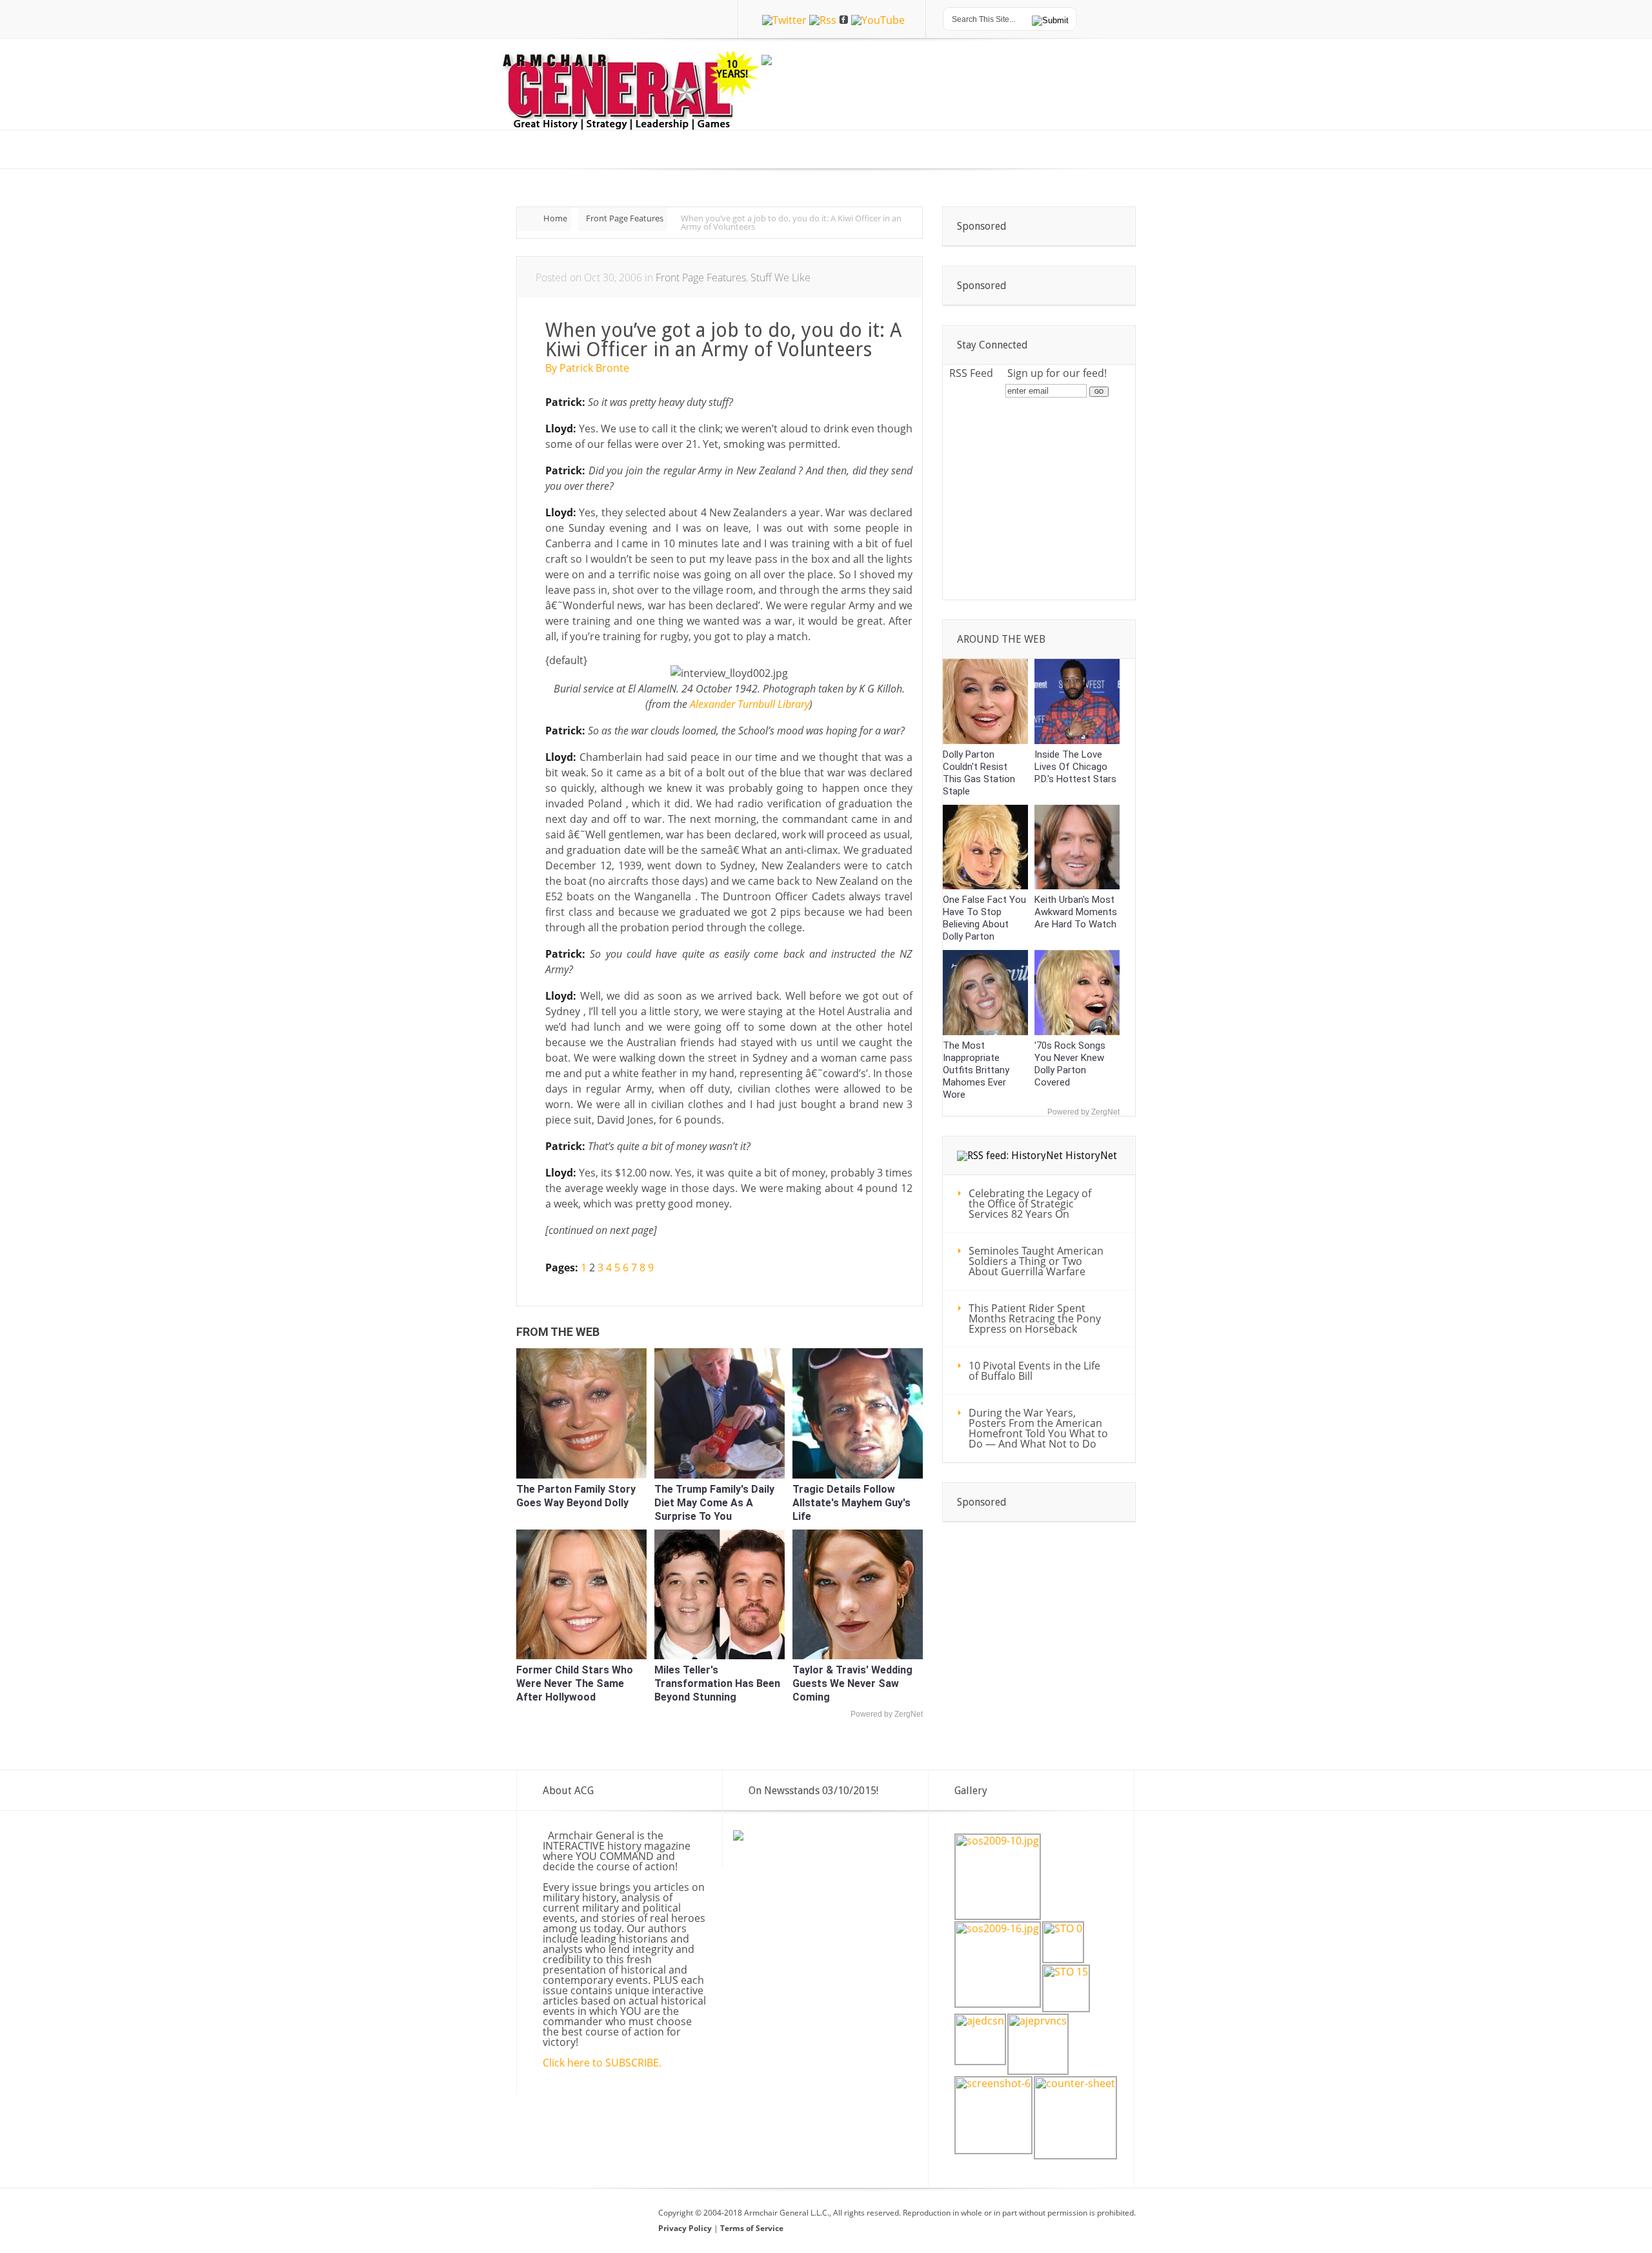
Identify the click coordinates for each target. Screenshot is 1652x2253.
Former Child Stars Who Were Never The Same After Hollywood (575, 1683)
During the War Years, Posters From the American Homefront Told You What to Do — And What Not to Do (1038, 1428)
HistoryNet (1091, 1156)
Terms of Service (752, 2228)
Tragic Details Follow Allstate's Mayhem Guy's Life (851, 1503)
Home (555, 218)
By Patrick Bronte (587, 368)
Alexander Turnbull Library (750, 704)
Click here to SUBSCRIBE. (602, 2063)
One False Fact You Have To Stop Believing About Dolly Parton (984, 918)
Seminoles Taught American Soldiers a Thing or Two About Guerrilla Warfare (1036, 1261)
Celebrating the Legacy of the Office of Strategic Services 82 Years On (1030, 1204)
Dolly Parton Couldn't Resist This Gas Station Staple (979, 773)
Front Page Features (625, 218)
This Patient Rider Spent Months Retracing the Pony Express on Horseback (1035, 1318)
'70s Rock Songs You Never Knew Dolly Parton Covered (1070, 1064)
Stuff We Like (781, 278)
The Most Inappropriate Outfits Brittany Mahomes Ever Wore (976, 1070)
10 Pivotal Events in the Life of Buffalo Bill (1034, 1371)
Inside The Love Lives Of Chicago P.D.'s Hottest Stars (1075, 767)
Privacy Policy (686, 2228)
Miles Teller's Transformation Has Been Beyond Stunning (717, 1683)
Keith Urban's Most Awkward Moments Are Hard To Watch (1076, 912)
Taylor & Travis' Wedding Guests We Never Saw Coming (852, 1683)
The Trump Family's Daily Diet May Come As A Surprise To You (714, 1503)
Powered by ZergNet (887, 1714)
